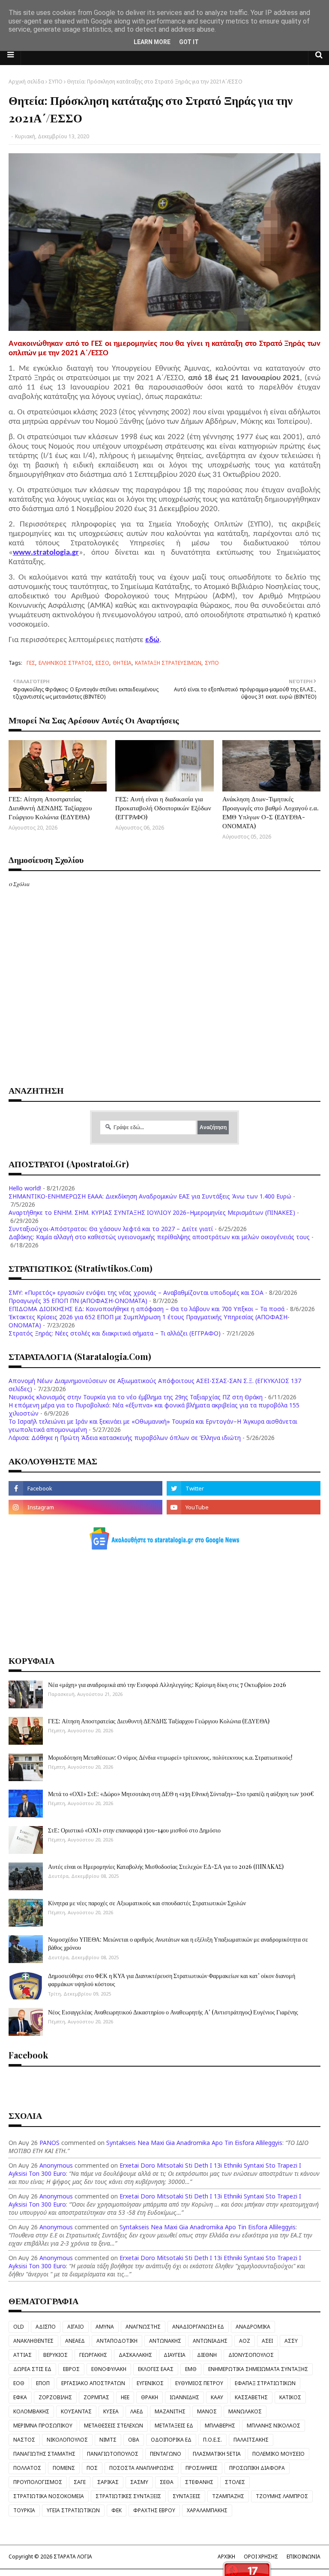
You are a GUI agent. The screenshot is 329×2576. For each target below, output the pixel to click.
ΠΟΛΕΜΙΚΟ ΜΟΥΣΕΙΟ (278, 2454)
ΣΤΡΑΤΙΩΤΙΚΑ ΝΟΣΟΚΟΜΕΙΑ (49, 2496)
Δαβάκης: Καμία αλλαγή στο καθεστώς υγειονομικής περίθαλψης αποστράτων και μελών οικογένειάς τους (159, 1237)
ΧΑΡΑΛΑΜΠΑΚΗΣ (207, 2510)
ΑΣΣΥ (291, 2341)
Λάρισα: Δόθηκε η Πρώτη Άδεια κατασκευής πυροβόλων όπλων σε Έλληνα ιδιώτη (125, 1438)
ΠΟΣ (92, 2468)
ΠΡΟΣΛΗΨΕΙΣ (202, 2468)
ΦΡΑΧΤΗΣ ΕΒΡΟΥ (154, 2510)
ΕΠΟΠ (43, 2383)
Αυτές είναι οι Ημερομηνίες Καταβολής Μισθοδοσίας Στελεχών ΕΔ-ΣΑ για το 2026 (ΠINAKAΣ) (166, 1867)
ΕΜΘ (191, 2369)
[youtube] (244, 1507)
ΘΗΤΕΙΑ (122, 663)
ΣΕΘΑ (167, 2482)
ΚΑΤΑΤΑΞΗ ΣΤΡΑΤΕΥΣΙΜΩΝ (168, 663)
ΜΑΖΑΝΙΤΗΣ (170, 2411)
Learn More (152, 42)
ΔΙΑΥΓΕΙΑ (175, 2355)
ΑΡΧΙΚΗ (226, 2557)
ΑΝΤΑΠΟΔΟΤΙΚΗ (117, 2341)
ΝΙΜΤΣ (108, 2440)
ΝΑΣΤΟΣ (24, 2440)
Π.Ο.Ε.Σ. (212, 2440)
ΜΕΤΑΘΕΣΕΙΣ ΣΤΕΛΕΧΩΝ (114, 2426)
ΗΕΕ (125, 2397)
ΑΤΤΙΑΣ (22, 2355)
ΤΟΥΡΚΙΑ (24, 2510)
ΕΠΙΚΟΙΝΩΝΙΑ (304, 2557)
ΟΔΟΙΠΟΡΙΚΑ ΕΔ (171, 2440)
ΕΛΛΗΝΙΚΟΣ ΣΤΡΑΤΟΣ (65, 663)
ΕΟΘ (19, 2383)
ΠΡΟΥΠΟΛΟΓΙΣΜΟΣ (38, 2482)
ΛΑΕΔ (137, 2411)
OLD (19, 2327)
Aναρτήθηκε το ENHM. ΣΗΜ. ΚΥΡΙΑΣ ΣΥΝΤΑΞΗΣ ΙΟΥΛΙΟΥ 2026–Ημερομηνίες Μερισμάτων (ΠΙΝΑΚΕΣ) (152, 1212)
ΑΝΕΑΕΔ (75, 2341)
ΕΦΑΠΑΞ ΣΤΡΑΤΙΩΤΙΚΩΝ (265, 2383)
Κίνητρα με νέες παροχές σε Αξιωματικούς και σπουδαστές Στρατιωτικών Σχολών (147, 1903)
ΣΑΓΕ (80, 2482)
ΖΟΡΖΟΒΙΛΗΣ (55, 2397)
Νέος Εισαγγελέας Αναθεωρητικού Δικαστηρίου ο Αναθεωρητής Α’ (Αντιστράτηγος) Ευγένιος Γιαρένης (173, 2012)
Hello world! (25, 1188)
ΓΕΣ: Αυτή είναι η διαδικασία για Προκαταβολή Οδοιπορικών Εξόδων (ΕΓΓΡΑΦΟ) (163, 808)
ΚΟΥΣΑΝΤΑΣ (76, 2411)
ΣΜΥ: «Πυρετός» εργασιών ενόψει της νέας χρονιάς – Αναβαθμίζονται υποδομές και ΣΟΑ (136, 1292)
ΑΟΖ (245, 2341)
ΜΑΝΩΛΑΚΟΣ (245, 2411)
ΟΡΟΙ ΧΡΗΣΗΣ (261, 2557)
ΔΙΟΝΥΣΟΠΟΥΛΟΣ (251, 2355)
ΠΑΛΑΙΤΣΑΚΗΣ (251, 2440)
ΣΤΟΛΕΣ (235, 2482)
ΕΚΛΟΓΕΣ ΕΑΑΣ (156, 2369)
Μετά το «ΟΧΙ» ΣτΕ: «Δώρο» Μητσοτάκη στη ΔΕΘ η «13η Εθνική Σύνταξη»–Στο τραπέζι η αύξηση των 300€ (181, 1794)
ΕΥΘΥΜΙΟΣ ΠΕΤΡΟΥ (199, 2383)
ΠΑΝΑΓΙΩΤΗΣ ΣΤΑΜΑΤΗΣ (44, 2454)
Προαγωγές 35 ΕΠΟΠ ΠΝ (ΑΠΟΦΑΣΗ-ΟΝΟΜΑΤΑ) (78, 1301)
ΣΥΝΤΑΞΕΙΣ (187, 2496)
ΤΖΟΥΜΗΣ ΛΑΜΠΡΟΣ (282, 2496)
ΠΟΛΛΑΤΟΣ (27, 2468)
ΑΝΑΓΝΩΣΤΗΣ (143, 2327)
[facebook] (85, 1488)
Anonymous (56, 2165)
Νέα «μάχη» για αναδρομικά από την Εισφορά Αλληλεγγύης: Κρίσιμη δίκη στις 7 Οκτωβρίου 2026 (167, 1685)
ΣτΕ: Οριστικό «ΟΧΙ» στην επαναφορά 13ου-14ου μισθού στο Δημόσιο (134, 1830)
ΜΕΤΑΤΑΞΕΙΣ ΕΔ (174, 2426)
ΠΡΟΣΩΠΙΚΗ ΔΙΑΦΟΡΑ (257, 2468)
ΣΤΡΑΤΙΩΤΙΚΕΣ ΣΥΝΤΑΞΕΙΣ (128, 2496)
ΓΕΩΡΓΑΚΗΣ (93, 2355)
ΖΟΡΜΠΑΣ (96, 2397)
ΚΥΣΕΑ (111, 2411)
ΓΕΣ (31, 663)
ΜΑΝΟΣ (207, 2411)
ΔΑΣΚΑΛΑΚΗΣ (135, 2355)
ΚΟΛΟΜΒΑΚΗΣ (31, 2411)
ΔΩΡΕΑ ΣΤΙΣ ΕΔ (32, 2369)
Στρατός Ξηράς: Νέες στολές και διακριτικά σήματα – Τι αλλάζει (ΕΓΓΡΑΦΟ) (115, 1333)
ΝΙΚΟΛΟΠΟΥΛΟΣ (67, 2440)
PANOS (49, 2143)
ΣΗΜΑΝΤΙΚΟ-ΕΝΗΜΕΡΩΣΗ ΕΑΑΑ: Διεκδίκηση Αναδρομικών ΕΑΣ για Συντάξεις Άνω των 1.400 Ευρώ (150, 1196)
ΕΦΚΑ (20, 2397)
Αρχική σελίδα (26, 82)
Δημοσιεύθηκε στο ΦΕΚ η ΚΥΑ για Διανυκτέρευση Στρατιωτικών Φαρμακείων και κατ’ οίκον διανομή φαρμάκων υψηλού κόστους (172, 1980)
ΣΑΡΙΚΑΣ (108, 2482)
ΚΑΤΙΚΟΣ (290, 2397)
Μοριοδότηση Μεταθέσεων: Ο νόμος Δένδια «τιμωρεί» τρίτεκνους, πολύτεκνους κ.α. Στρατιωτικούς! (170, 1757)
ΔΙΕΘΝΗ (207, 2355)
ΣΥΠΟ (55, 82)
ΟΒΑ (134, 2440)
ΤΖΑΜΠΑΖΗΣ (228, 2496)
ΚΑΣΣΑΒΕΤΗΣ (251, 2397)
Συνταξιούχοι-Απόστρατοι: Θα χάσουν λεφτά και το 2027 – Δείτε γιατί (111, 1229)
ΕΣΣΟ (102, 663)
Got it (189, 42)
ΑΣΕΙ (267, 2341)
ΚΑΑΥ (217, 2397)
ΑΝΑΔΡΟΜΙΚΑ (253, 2327)
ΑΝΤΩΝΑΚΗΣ (165, 2341)
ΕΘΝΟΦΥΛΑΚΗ (109, 2369)
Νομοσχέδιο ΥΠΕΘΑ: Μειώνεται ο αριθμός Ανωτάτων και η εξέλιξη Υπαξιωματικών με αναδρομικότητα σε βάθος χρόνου (178, 1944)
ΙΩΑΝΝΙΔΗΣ (184, 2397)
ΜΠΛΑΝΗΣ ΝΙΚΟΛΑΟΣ (274, 2426)
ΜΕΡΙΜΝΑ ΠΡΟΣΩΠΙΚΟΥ (43, 2426)
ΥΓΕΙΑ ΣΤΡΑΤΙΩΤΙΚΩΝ (73, 2510)
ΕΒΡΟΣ (71, 2369)
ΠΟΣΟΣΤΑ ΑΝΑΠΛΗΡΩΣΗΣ (142, 2468)
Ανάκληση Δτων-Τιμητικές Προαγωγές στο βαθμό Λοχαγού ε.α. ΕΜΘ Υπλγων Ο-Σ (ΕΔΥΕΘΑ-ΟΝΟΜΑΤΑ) (271, 812)
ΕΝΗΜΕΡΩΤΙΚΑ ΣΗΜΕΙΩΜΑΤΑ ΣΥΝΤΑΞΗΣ (258, 2369)
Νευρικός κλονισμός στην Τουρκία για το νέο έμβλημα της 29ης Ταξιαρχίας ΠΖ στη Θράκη (136, 1397)
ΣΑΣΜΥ (139, 2482)
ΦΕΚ (117, 2510)
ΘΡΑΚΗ (150, 2397)
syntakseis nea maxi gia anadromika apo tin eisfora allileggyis (194, 2143)
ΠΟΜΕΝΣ (64, 2468)
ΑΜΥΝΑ (105, 2327)
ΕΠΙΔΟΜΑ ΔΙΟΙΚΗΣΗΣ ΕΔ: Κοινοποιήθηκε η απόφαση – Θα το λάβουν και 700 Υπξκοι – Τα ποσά (147, 1309)
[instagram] (85, 1507)
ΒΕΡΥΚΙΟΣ (55, 2355)
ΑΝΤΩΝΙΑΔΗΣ (210, 2341)
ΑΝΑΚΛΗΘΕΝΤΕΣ (33, 2341)
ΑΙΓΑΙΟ (76, 2327)
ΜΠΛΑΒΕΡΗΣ (220, 2426)
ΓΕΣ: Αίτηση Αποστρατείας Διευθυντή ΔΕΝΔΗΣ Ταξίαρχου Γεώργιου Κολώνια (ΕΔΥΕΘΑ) (50, 808)
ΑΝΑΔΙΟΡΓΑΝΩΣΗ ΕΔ (198, 2327)
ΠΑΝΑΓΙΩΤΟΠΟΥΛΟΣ (113, 2454)
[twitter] (244, 1488)
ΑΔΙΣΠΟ (46, 2327)
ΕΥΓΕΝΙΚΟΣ (150, 2383)
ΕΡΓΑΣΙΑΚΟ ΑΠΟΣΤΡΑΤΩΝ (93, 2383)
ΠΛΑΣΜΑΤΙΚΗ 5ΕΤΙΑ (217, 2454)
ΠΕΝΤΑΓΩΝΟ (166, 2454)
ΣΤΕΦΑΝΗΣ (199, 2482)
